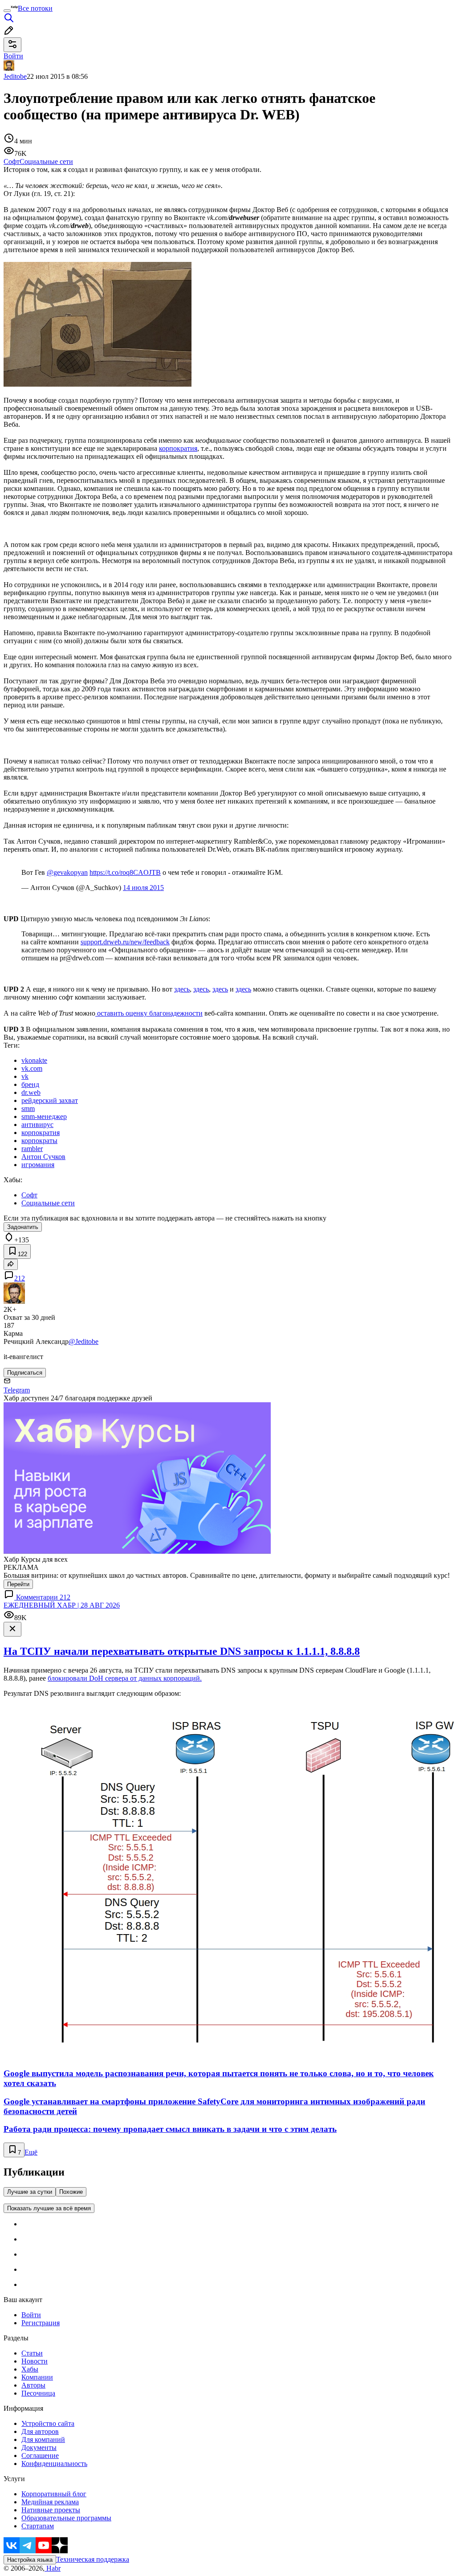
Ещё (31, 2152)
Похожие (71, 2192)
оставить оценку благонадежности (149, 1013)
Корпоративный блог (54, 2494)
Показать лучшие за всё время (49, 2208)
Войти (31, 2315)
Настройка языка (30, 2560)
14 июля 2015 (143, 888)
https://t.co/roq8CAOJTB (125, 872)
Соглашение (40, 2456)
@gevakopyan (67, 872)
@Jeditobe (83, 1341)
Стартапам (38, 2526)
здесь (182, 989)
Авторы (33, 2385)
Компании (37, 2377)
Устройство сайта (48, 2423)
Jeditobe (15, 76)
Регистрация (41, 2323)
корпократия (178, 448)
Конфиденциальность (54, 2464)
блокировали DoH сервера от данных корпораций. (125, 1678)
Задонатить (23, 1227)
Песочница (38, 2393)
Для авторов (40, 2431)
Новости (35, 2361)
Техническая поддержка (93, 2559)
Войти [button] (13, 56)
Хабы (30, 2369)
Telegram (17, 1390)
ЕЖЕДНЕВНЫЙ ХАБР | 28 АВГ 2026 (62, 1605)
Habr (53, 2568)
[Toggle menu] (7, 11)
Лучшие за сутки (30, 2192)
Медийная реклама (50, 2502)
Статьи (32, 2353)
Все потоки (35, 8)
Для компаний (43, 2439)
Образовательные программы (66, 2518)
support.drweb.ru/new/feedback (125, 942)
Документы (39, 2447)
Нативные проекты (51, 2510)
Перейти (18, 1584)
